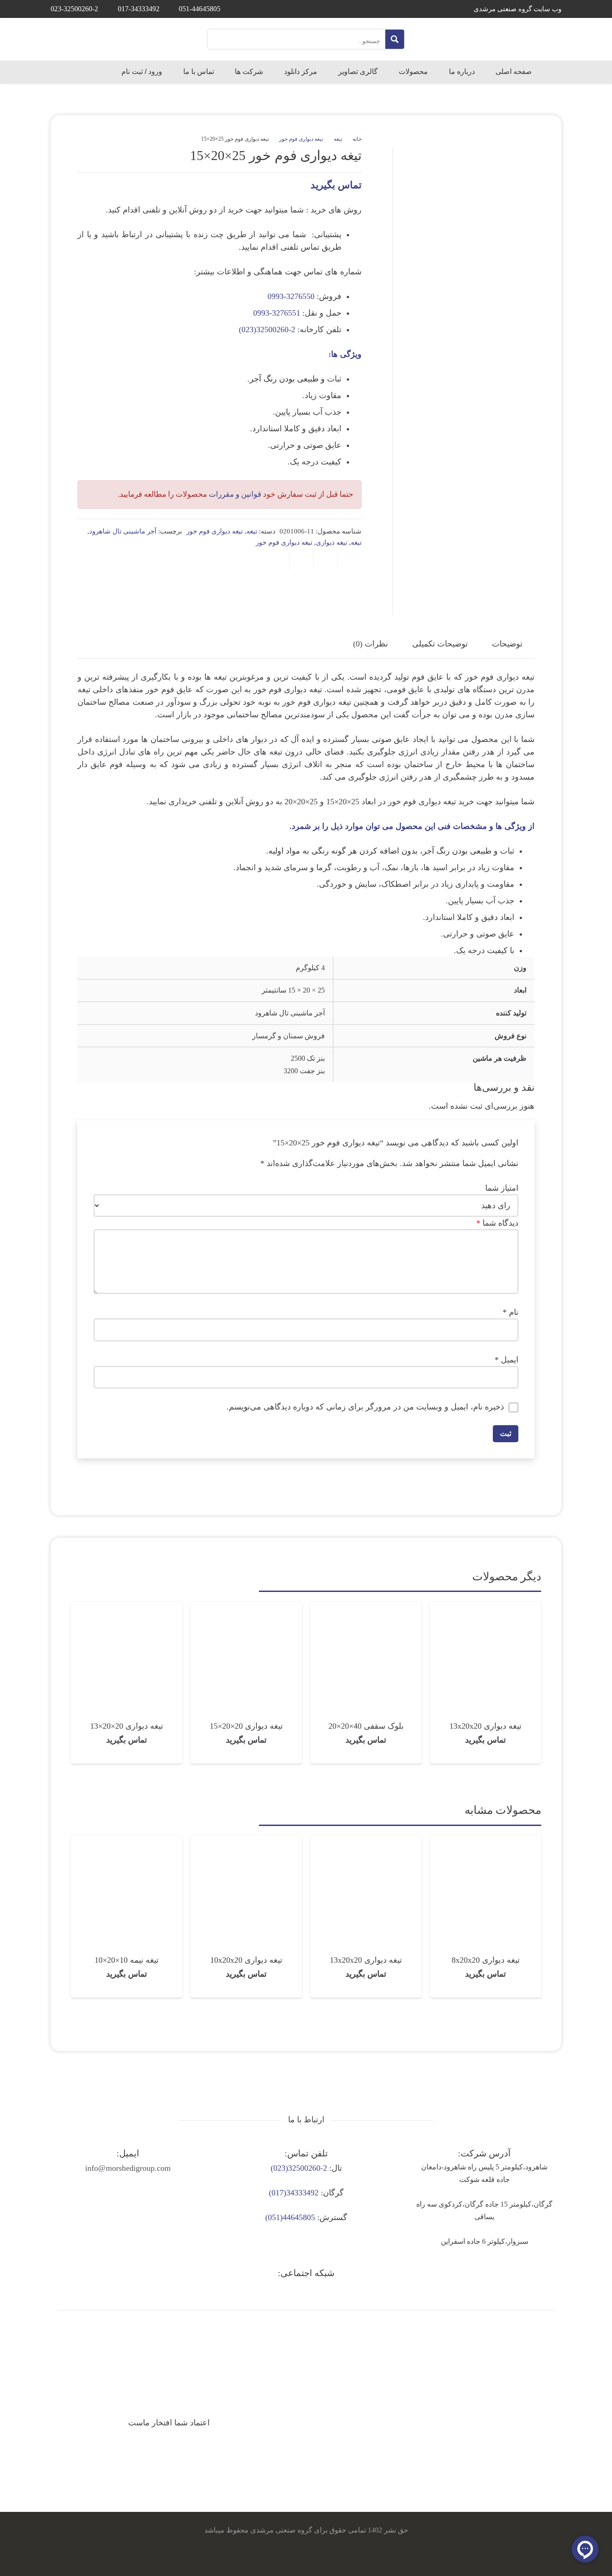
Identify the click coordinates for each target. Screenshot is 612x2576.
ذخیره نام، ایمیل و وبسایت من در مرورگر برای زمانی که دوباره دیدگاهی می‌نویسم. (365, 1407)
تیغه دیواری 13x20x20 (485, 1726)
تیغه (338, 139)
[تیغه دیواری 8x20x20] (485, 1842)
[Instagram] (332, 2292)
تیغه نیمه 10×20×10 (127, 1960)
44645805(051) (290, 2217)
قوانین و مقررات (235, 494)
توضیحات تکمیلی (440, 644)
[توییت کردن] (325, 561)
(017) (278, 2193)
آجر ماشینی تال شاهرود (123, 531)
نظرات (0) (371, 644)
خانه (357, 139)
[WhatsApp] (280, 2292)
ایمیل (506, 1360)
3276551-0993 (277, 313)
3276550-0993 (291, 296)
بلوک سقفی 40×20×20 (366, 1726)
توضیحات (507, 644)
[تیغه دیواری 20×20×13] (127, 1608)
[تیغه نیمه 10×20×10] (127, 1842)
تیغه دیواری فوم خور (301, 139)
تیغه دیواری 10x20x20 (246, 1960)
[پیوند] (532, 39)
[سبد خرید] (63, 72)
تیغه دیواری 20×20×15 (246, 1726)
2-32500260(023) (267, 330)
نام (511, 1312)
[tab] (507, 644)
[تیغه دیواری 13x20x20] (485, 1608)
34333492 (302, 2193)
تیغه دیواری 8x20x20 (486, 1960)
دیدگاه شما (497, 1223)
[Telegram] (306, 2292)
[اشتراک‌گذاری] (349, 561)
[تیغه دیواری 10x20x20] (246, 1842)
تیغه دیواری (332, 542)
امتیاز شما (502, 1188)
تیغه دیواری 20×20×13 (127, 1726)
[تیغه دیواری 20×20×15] (246, 1608)
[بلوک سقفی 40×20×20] (366, 1608)
